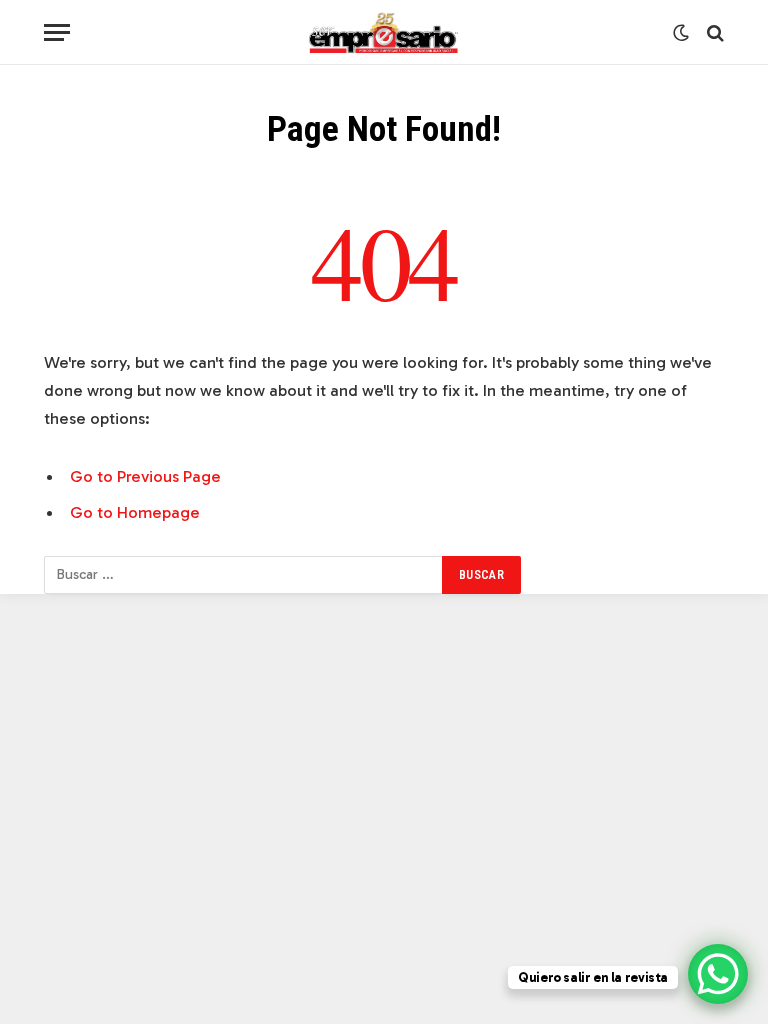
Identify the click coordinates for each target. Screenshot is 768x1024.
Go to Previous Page (145, 476)
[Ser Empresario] (384, 32)
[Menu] (57, 32)
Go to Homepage (135, 512)
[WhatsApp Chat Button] (718, 974)
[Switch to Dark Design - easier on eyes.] (681, 33)
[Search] (713, 32)
